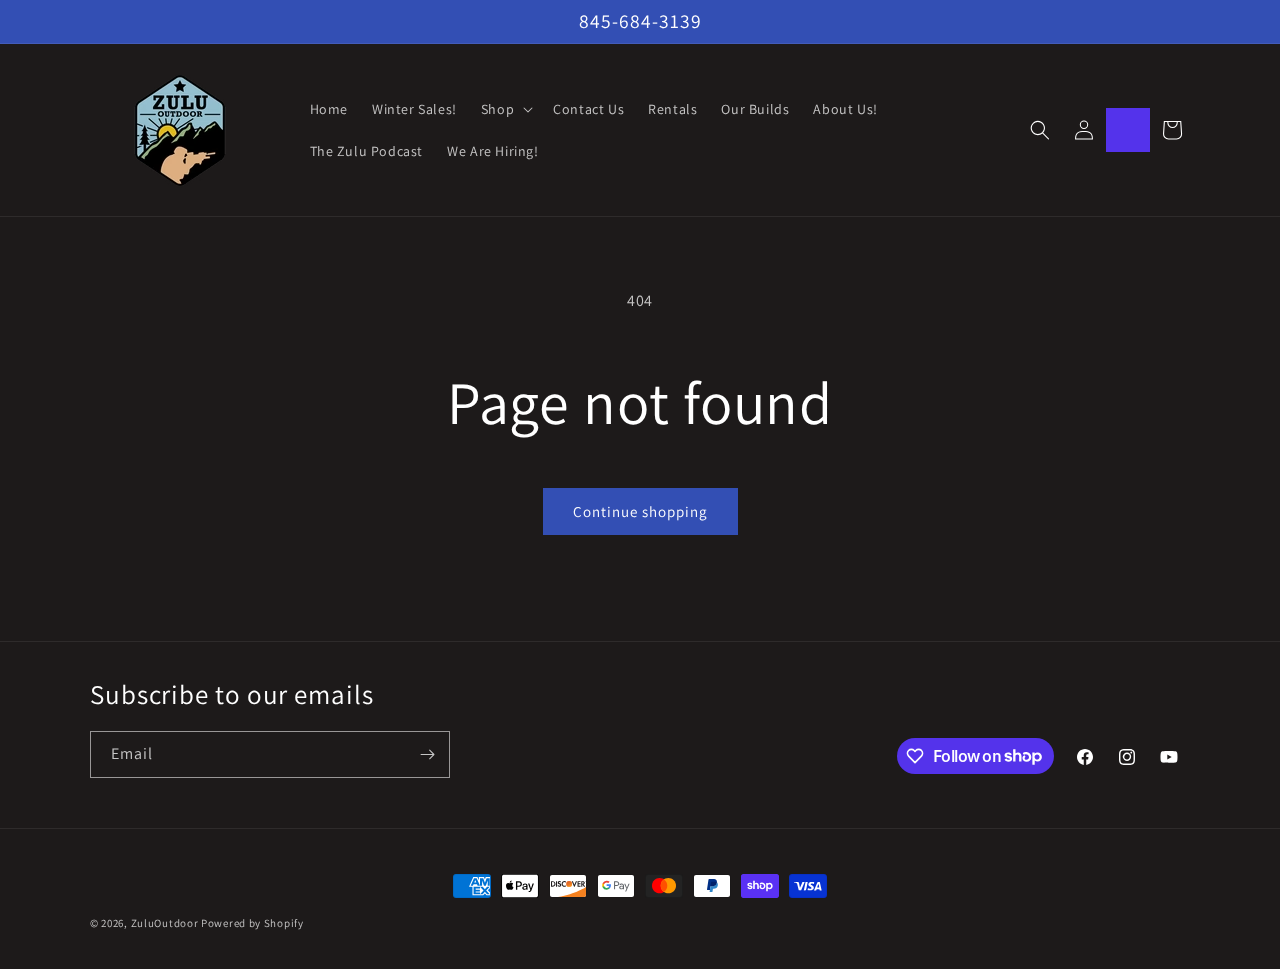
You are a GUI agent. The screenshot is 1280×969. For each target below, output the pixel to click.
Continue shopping (640, 511)
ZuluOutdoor (165, 923)
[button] (505, 109)
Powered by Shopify (252, 923)
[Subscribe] (427, 754)
